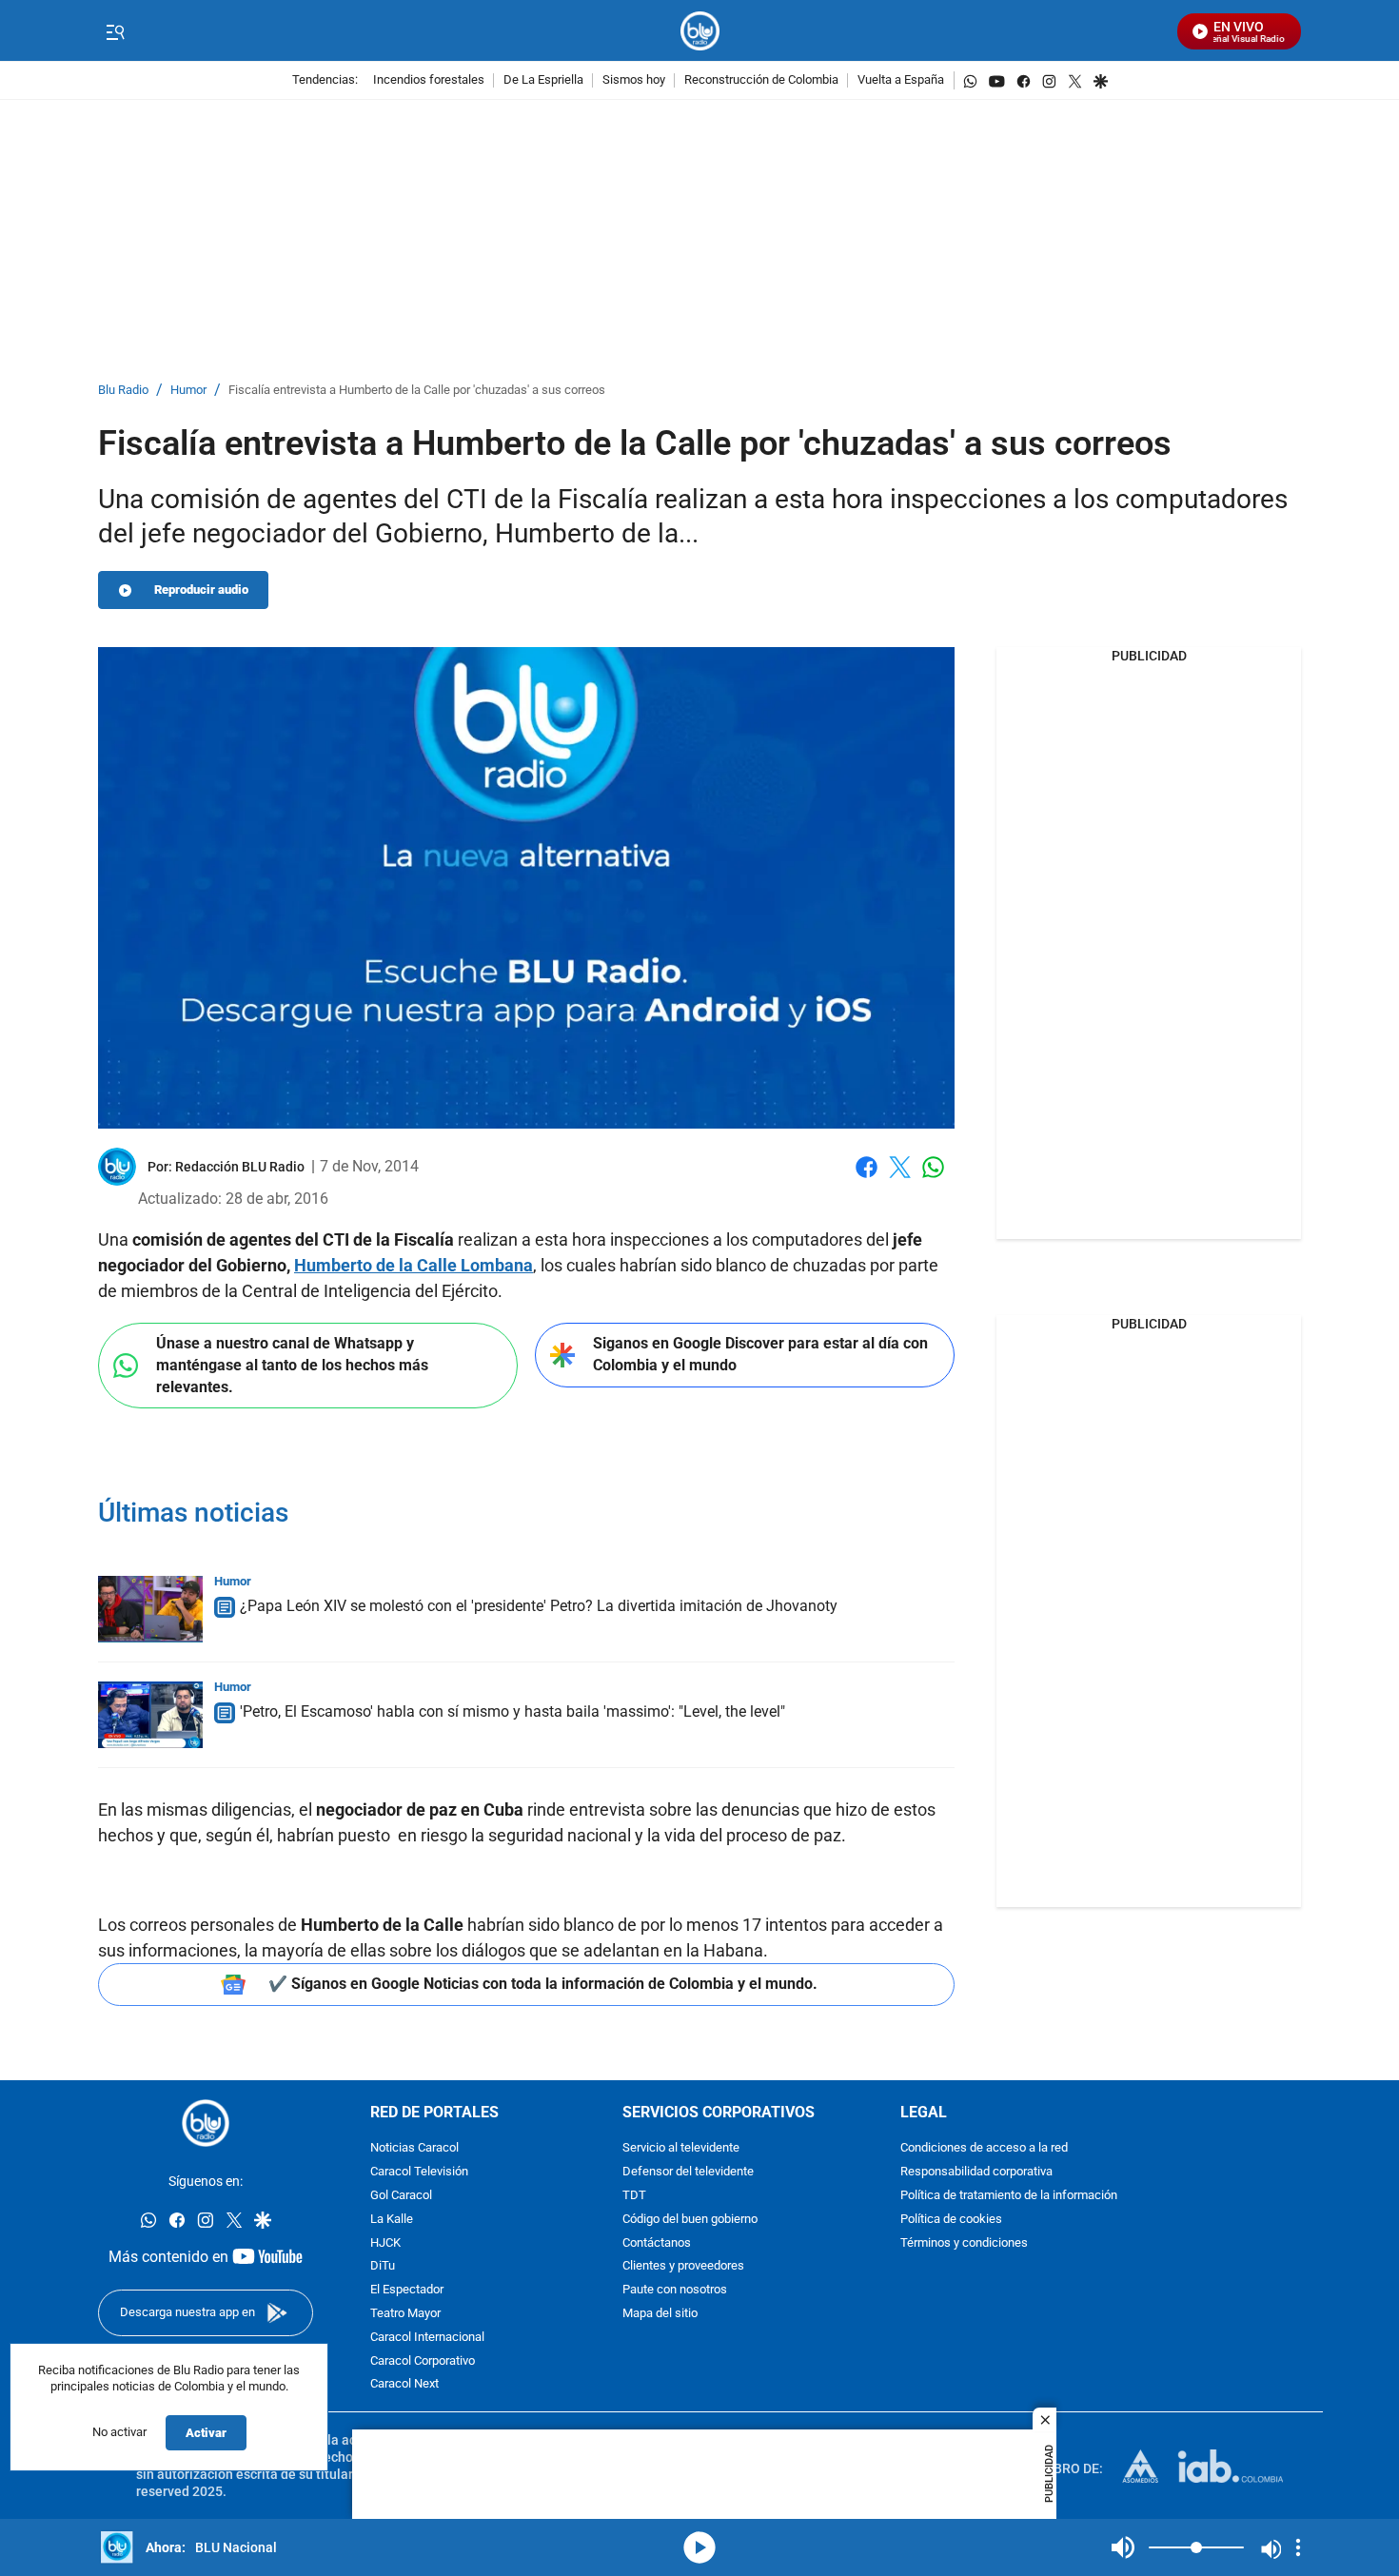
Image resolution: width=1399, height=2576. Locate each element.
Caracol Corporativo (423, 2361)
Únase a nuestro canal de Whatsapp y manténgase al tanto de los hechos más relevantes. (292, 1365)
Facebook (867, 1179)
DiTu (383, 2266)
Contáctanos (657, 2243)
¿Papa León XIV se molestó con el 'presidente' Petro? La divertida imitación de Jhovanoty (539, 1606)
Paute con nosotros (675, 2290)
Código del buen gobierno (690, 2220)
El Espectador (407, 2290)
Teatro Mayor (405, 2314)
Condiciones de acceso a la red (984, 2148)
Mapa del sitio (660, 2314)
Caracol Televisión (419, 2172)
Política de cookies (951, 2220)
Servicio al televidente (681, 2148)
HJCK (385, 2243)
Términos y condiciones (964, 2243)
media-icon (699, 2547)
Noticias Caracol (414, 2148)
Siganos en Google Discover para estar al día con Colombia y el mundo (760, 1354)
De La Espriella (543, 80)
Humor (188, 391)
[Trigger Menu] (115, 31)
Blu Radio (123, 391)
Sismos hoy (634, 80)
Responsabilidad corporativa (976, 2172)
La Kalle (392, 2220)
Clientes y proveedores (683, 2266)
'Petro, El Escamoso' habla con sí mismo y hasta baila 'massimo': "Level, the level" (512, 1711)
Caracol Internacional (427, 2338)
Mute (1123, 2547)
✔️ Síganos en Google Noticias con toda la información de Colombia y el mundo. (543, 1984)
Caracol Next (404, 2384)
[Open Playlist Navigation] (1298, 2547)
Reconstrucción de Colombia (761, 80)
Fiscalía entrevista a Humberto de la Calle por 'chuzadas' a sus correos (417, 391)
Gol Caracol (401, 2196)
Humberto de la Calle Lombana (414, 1265)
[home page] (700, 31)
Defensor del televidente (688, 2172)
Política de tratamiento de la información (1009, 2196)
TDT (634, 2196)
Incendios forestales (429, 80)
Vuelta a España (901, 80)
